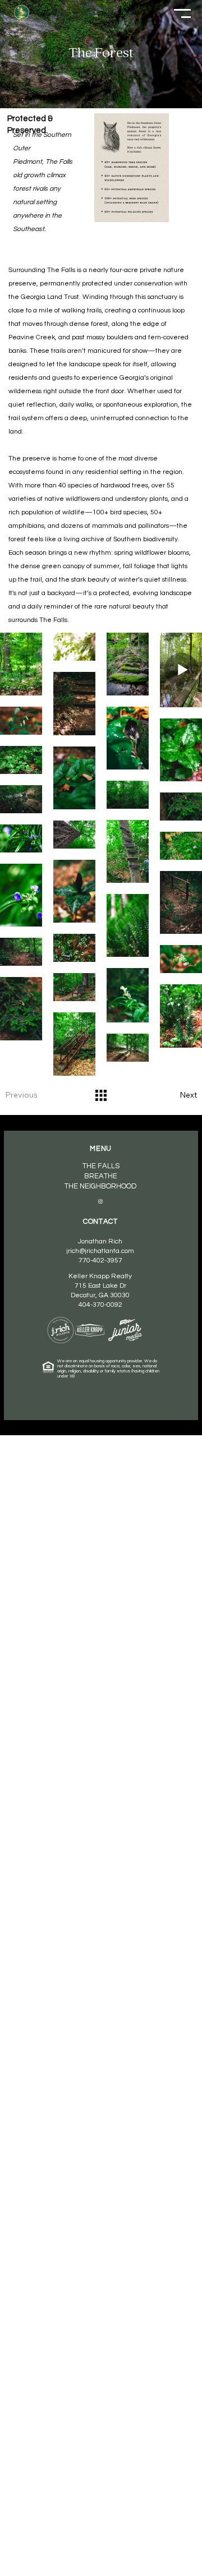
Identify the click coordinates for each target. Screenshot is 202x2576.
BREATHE (101, 1176)
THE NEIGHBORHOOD (101, 1186)
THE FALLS (101, 1166)
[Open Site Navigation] (182, 13)
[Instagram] (100, 1201)
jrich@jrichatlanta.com (100, 1251)
